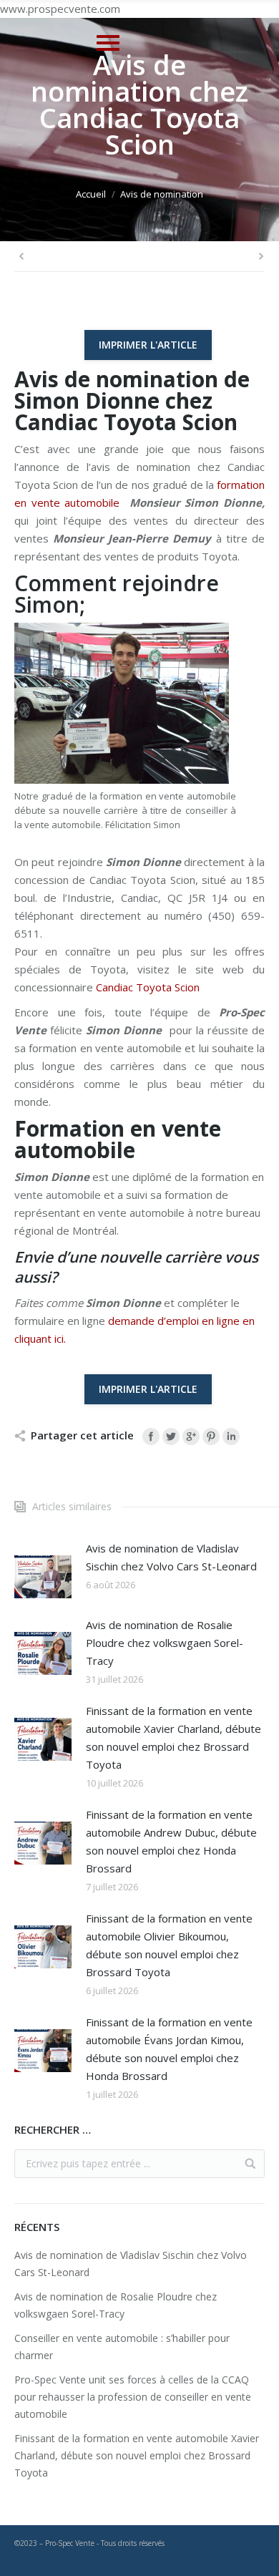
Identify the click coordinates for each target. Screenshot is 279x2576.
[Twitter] (171, 1437)
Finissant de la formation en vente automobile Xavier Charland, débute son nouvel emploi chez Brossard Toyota (173, 1737)
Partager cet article (82, 1435)
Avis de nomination (162, 194)
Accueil (91, 194)
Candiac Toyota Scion (148, 987)
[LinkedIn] (231, 1437)
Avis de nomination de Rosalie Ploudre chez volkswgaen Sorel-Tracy (165, 1643)
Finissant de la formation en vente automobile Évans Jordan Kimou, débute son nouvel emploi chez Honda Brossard (169, 2049)
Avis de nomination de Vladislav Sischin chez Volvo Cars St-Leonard (171, 1557)
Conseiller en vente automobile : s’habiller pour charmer (122, 2347)
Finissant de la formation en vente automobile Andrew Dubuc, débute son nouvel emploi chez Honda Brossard (171, 1841)
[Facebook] (151, 1437)
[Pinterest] (211, 1437)
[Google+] (191, 1437)
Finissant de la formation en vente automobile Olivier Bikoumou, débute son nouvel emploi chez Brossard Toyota (169, 1945)
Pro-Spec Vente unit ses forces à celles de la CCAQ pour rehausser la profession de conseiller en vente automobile (133, 2397)
